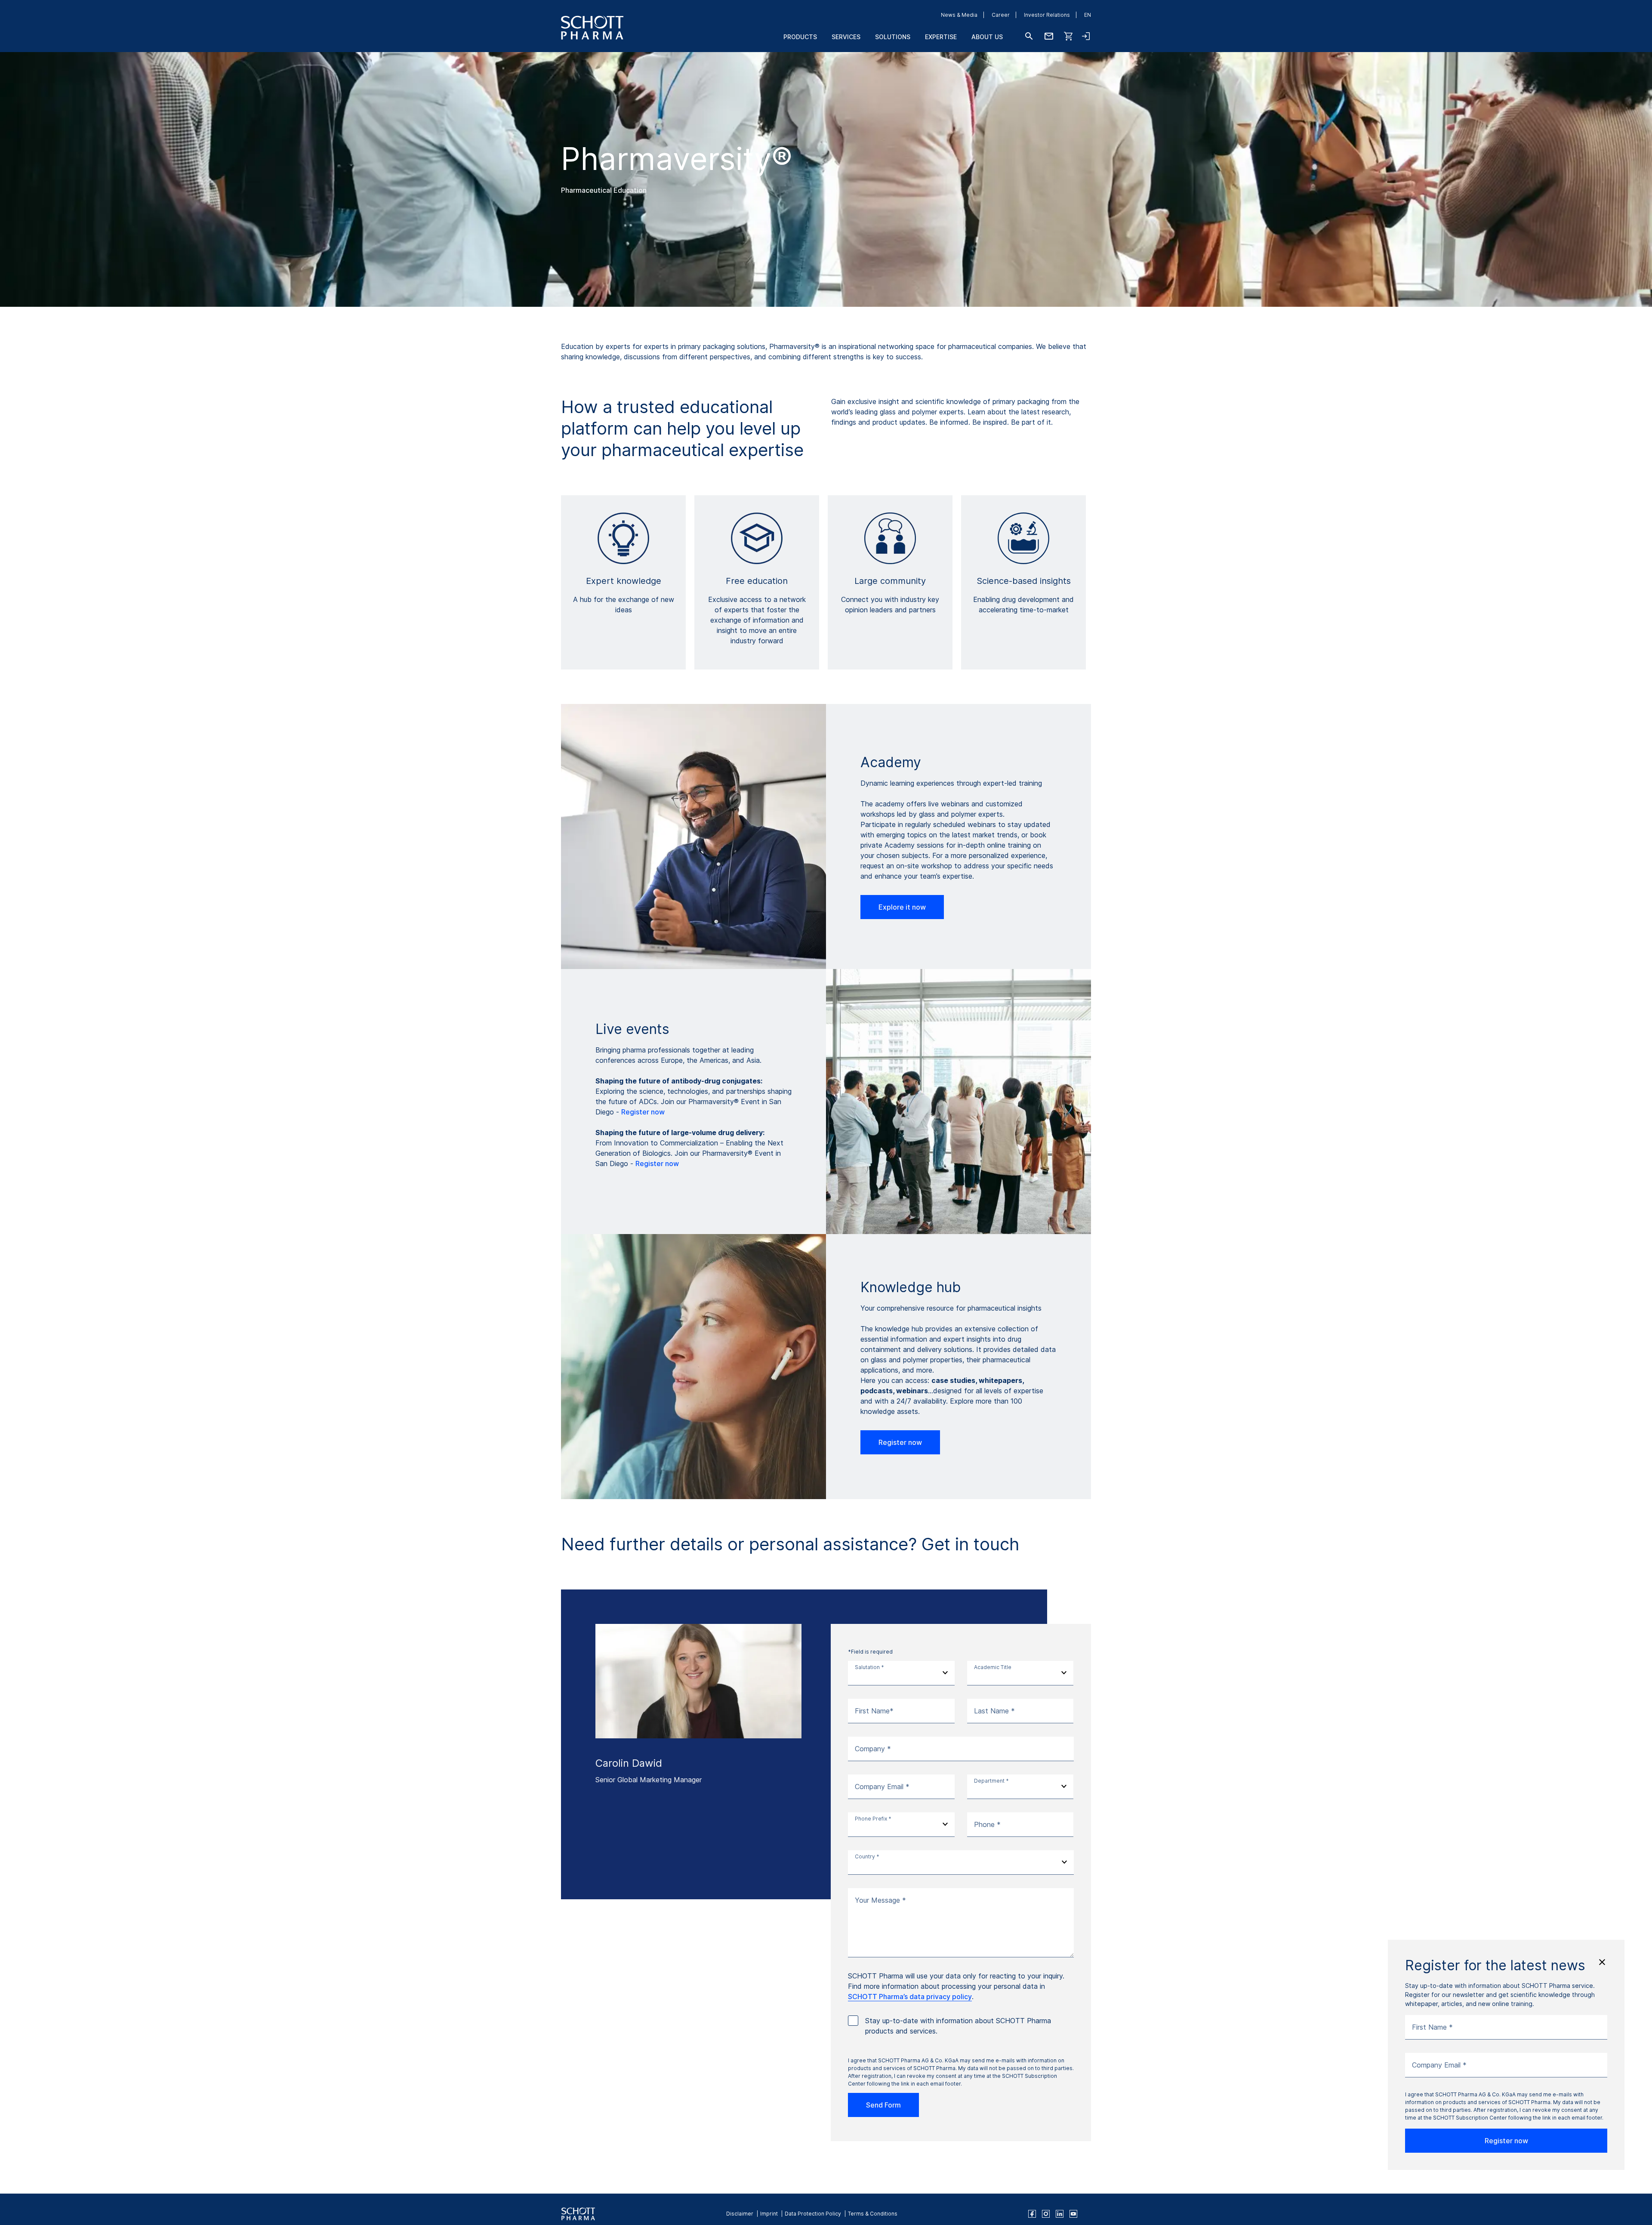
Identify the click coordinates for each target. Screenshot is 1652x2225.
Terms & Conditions (873, 2214)
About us (987, 37)
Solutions (893, 37)
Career (1001, 15)
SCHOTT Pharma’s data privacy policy (910, 1997)
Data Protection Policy (813, 2214)
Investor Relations (1047, 15)
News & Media (959, 15)
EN (1088, 15)
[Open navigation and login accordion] (1086, 36)
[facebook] (1032, 2214)
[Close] (1602, 1962)
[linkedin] (1060, 2214)
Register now (643, 1112)
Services (846, 37)
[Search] (1029, 36)
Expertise (941, 37)
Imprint (769, 2214)
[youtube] (1073, 2214)
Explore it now (902, 907)
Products (800, 37)
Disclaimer (740, 2214)
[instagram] (1046, 2214)
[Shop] (1069, 36)
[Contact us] (1049, 36)
